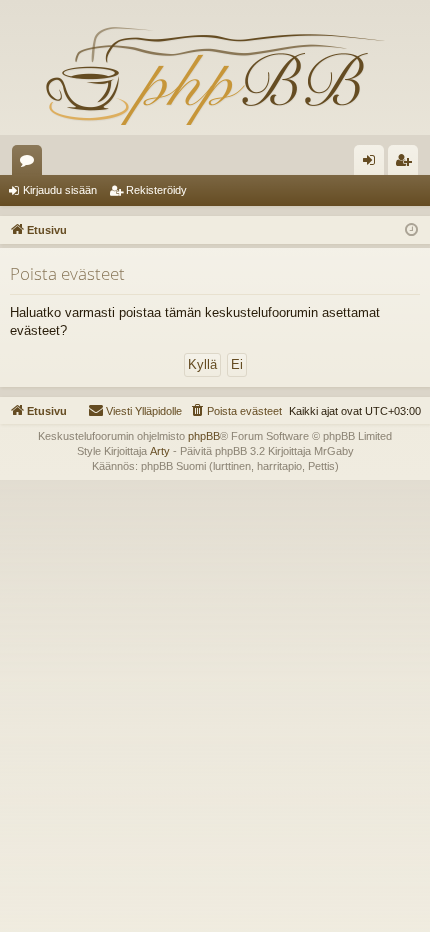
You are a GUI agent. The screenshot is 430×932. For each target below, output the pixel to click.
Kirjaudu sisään (60, 190)
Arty (160, 451)
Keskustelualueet (31, 164)
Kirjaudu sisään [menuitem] (373, 164)
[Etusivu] (215, 75)
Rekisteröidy (156, 190)
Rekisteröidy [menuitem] (407, 164)
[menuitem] (235, 411)
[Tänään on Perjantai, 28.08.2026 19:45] (411, 230)
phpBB (204, 436)
